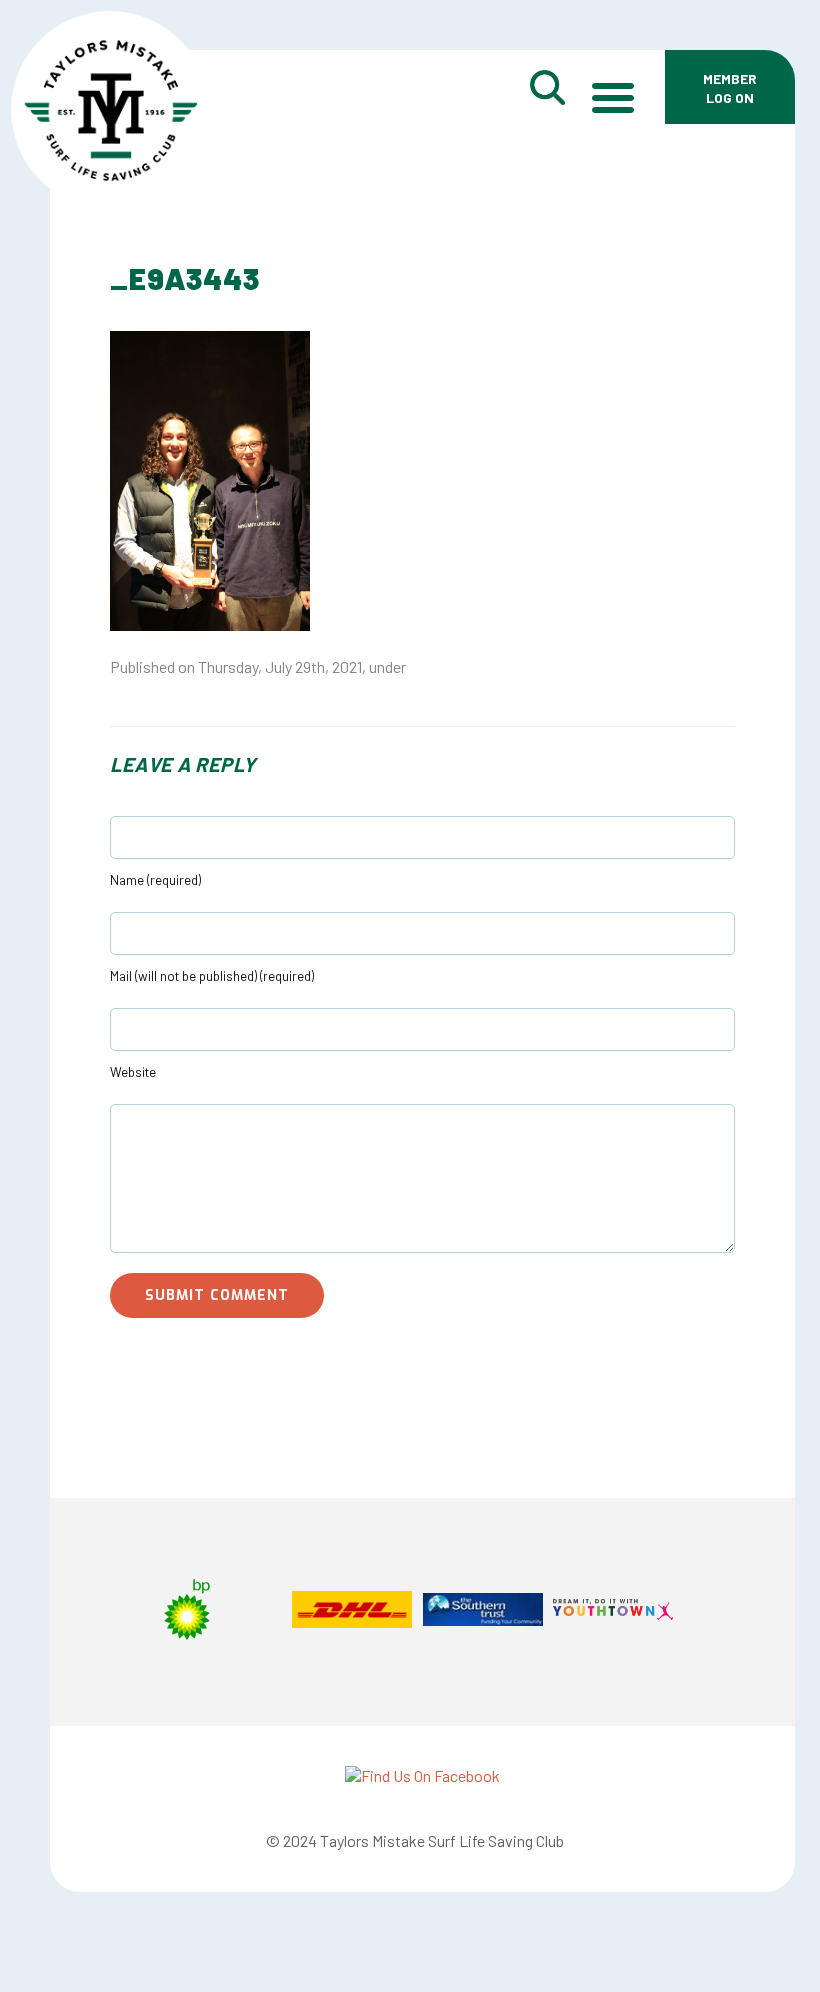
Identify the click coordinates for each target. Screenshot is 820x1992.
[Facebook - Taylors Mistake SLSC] (422, 1775)
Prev (145, 1612)
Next (699, 1612)
